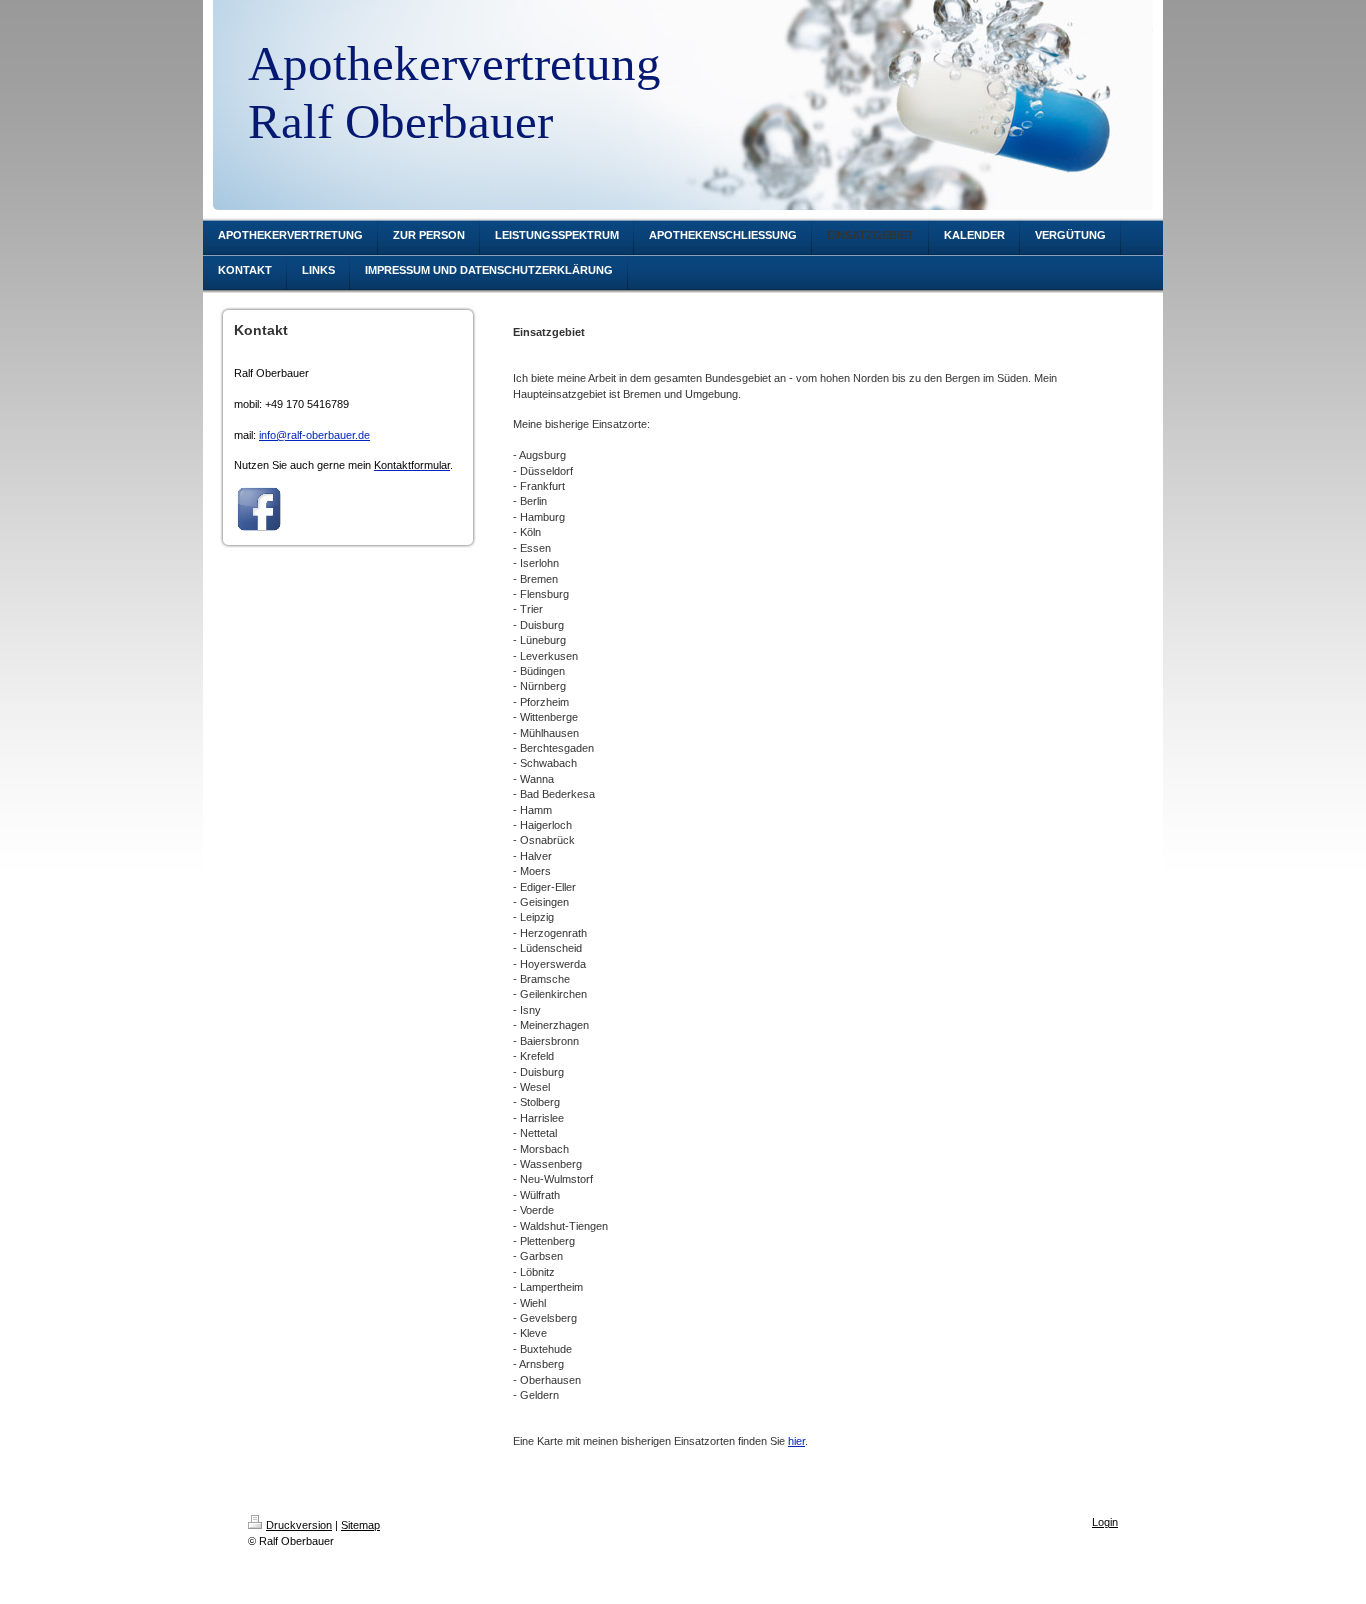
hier (796, 1441)
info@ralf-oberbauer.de (314, 435)
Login (1105, 1522)
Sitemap (360, 1525)
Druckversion (299, 1525)
